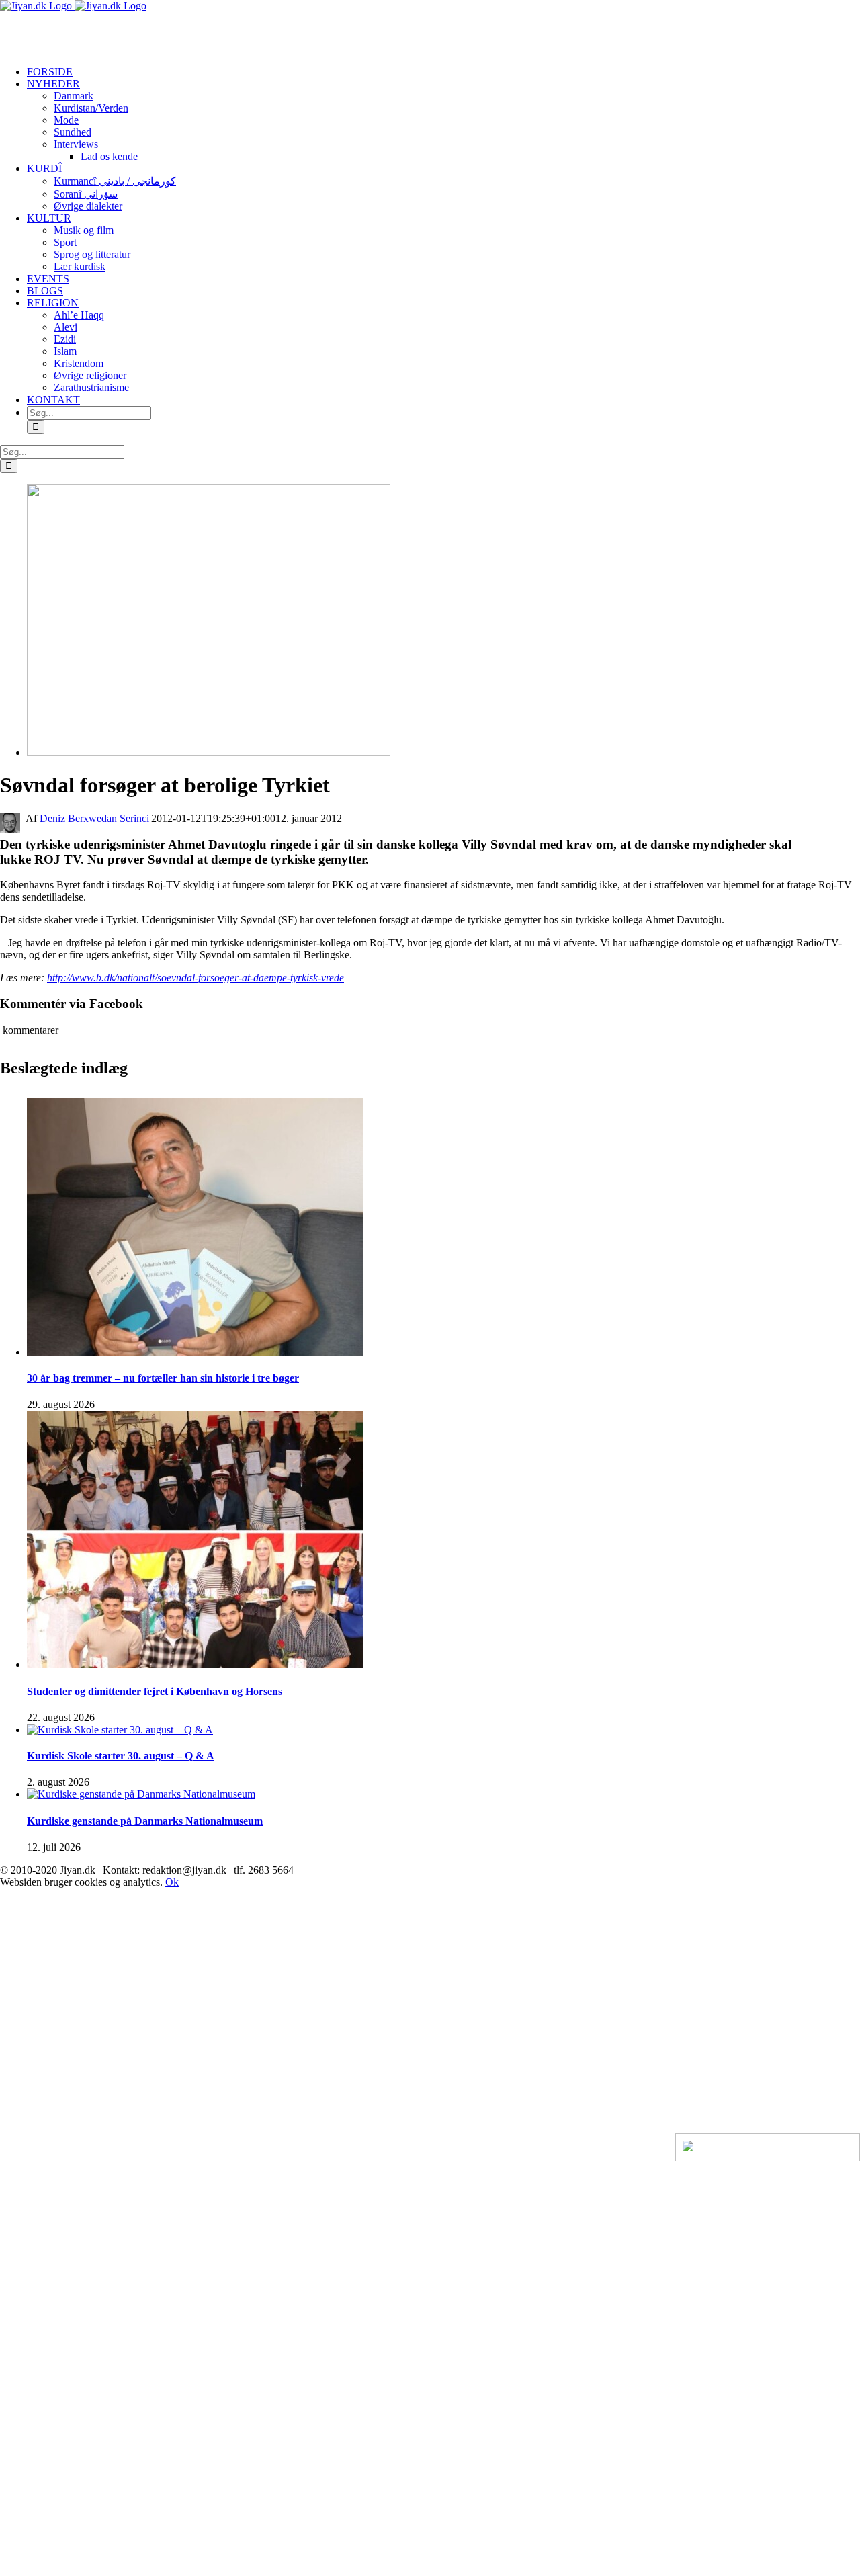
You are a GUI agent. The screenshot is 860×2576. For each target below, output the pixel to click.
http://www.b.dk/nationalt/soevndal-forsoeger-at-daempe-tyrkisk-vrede (196, 978)
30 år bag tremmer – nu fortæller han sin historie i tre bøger (163, 1378)
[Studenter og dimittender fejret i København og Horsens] (195, 1664)
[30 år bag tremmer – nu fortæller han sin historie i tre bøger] (195, 1352)
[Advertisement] (157, 32)
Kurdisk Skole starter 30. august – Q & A (121, 1756)
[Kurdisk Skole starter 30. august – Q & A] (120, 1730)
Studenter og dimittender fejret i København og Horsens (155, 1691)
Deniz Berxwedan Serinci (94, 818)
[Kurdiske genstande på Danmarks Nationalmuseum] (141, 1794)
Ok (172, 1882)
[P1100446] (209, 752)
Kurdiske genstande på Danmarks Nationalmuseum (145, 1821)
